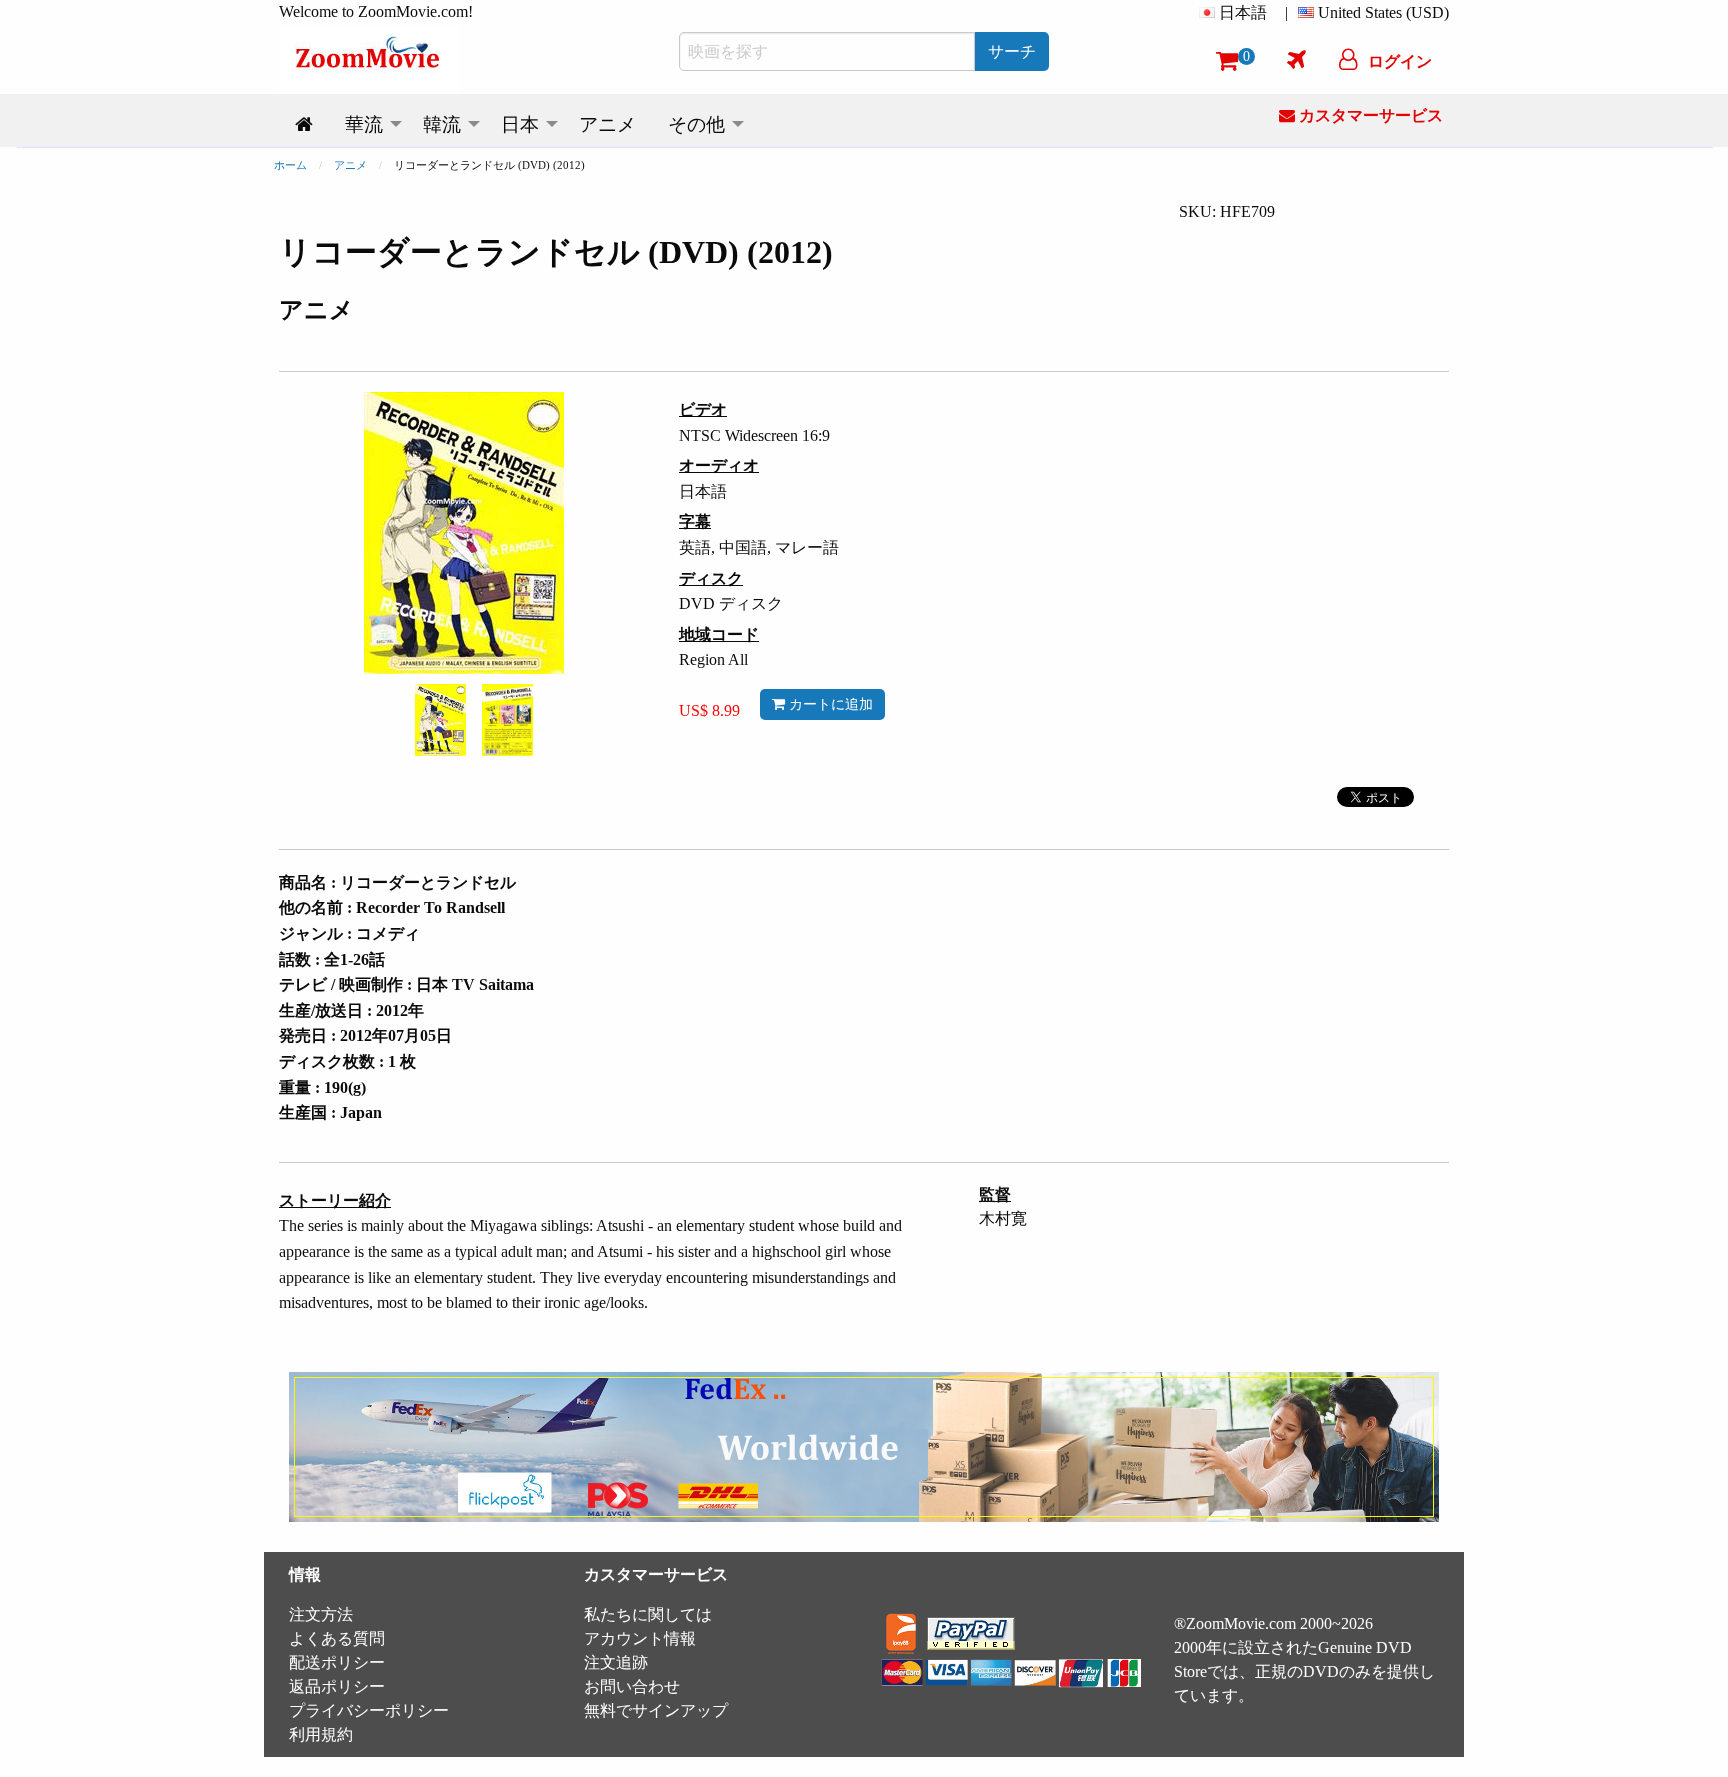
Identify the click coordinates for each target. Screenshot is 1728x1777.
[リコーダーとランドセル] (440, 718)
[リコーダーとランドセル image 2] (507, 720)
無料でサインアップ (656, 1710)
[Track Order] (1296, 59)
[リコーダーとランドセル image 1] (440, 720)
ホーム (290, 165)
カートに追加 (829, 704)
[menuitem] (1237, 13)
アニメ (350, 165)
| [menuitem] (1286, 12)
